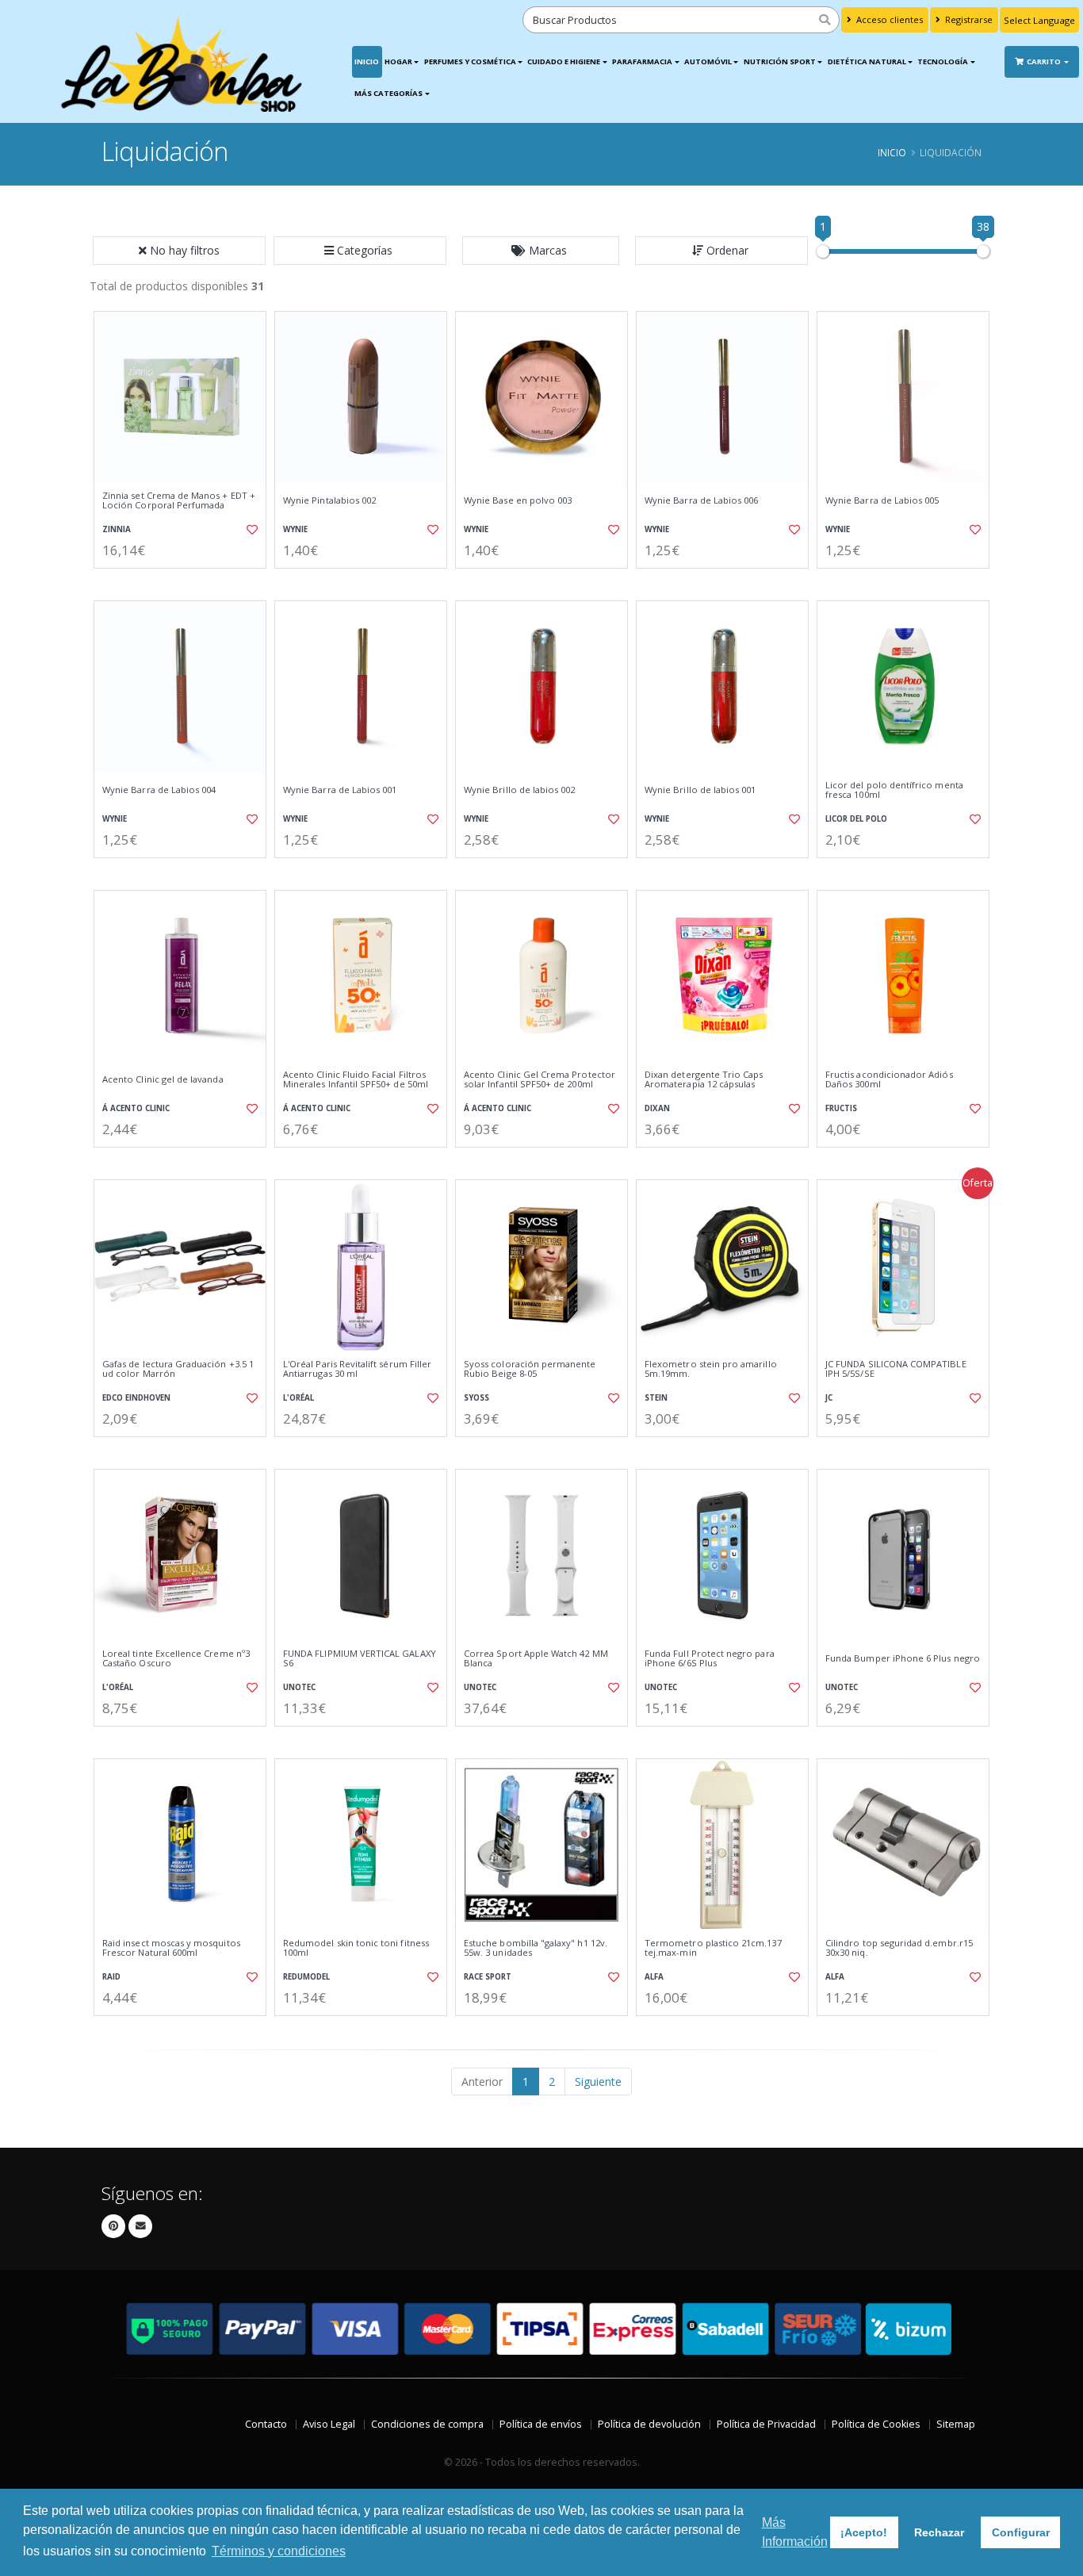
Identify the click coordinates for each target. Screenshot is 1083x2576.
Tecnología (943, 61)
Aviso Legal (329, 2424)
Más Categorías (388, 93)
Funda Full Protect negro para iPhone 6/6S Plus (710, 1659)
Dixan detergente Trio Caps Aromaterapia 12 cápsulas (704, 1080)
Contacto (266, 2424)
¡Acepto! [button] (864, 2532)
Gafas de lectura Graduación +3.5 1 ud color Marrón (178, 1369)
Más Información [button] (795, 2532)
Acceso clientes (888, 19)
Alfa (654, 1977)
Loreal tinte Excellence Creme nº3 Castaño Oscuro (176, 1659)
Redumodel (306, 1977)
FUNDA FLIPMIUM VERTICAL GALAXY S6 (360, 1659)
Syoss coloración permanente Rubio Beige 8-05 (530, 1369)
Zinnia (117, 529)
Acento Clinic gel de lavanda (163, 1079)
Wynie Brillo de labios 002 (519, 790)
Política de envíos (541, 2424)
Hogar (398, 61)
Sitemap (956, 2424)
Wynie (295, 529)
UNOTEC (299, 1687)
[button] (360, 251)
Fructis (841, 1108)
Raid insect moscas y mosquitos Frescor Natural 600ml (171, 1948)
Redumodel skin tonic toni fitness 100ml (356, 1948)
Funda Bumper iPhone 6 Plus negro (903, 1658)
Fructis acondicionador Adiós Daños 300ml (889, 1080)
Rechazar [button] (939, 2532)
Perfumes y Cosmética (470, 61)
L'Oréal (298, 1398)
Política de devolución (649, 2424)
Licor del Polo (856, 819)
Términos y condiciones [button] (279, 2551)
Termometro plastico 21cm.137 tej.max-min (713, 1948)
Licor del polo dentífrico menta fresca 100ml (894, 790)
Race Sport (488, 1977)
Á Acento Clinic (136, 1108)
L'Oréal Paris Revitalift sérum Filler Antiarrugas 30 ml (357, 1369)
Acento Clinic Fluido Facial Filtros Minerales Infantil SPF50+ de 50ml (356, 1080)
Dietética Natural (867, 61)
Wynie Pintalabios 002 (329, 500)
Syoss (476, 1398)
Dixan (657, 1108)
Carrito (1045, 61)
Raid (111, 1977)
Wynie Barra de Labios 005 (882, 500)
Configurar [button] (1021, 2532)
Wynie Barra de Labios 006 (701, 500)
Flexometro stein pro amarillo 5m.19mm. (711, 1369)
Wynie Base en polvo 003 (518, 500)
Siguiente (598, 2081)
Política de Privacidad (766, 2424)
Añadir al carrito (186, 582)
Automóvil (708, 61)
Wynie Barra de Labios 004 (159, 790)
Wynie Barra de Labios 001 (340, 790)
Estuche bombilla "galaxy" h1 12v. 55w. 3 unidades (536, 1948)
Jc (829, 1398)
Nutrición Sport (780, 61)
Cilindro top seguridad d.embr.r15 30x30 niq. (899, 1948)
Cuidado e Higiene (564, 61)
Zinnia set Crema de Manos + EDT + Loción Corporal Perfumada (179, 501)
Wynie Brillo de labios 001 (700, 790)
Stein (656, 1398)
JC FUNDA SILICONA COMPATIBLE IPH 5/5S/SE (896, 1369)
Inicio (367, 61)
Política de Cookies (876, 2424)
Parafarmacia (642, 61)
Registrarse (968, 19)
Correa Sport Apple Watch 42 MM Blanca (536, 1659)
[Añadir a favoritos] (251, 530)
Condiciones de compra (427, 2424)
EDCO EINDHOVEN (136, 1398)
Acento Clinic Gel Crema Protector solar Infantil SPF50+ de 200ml (540, 1080)
